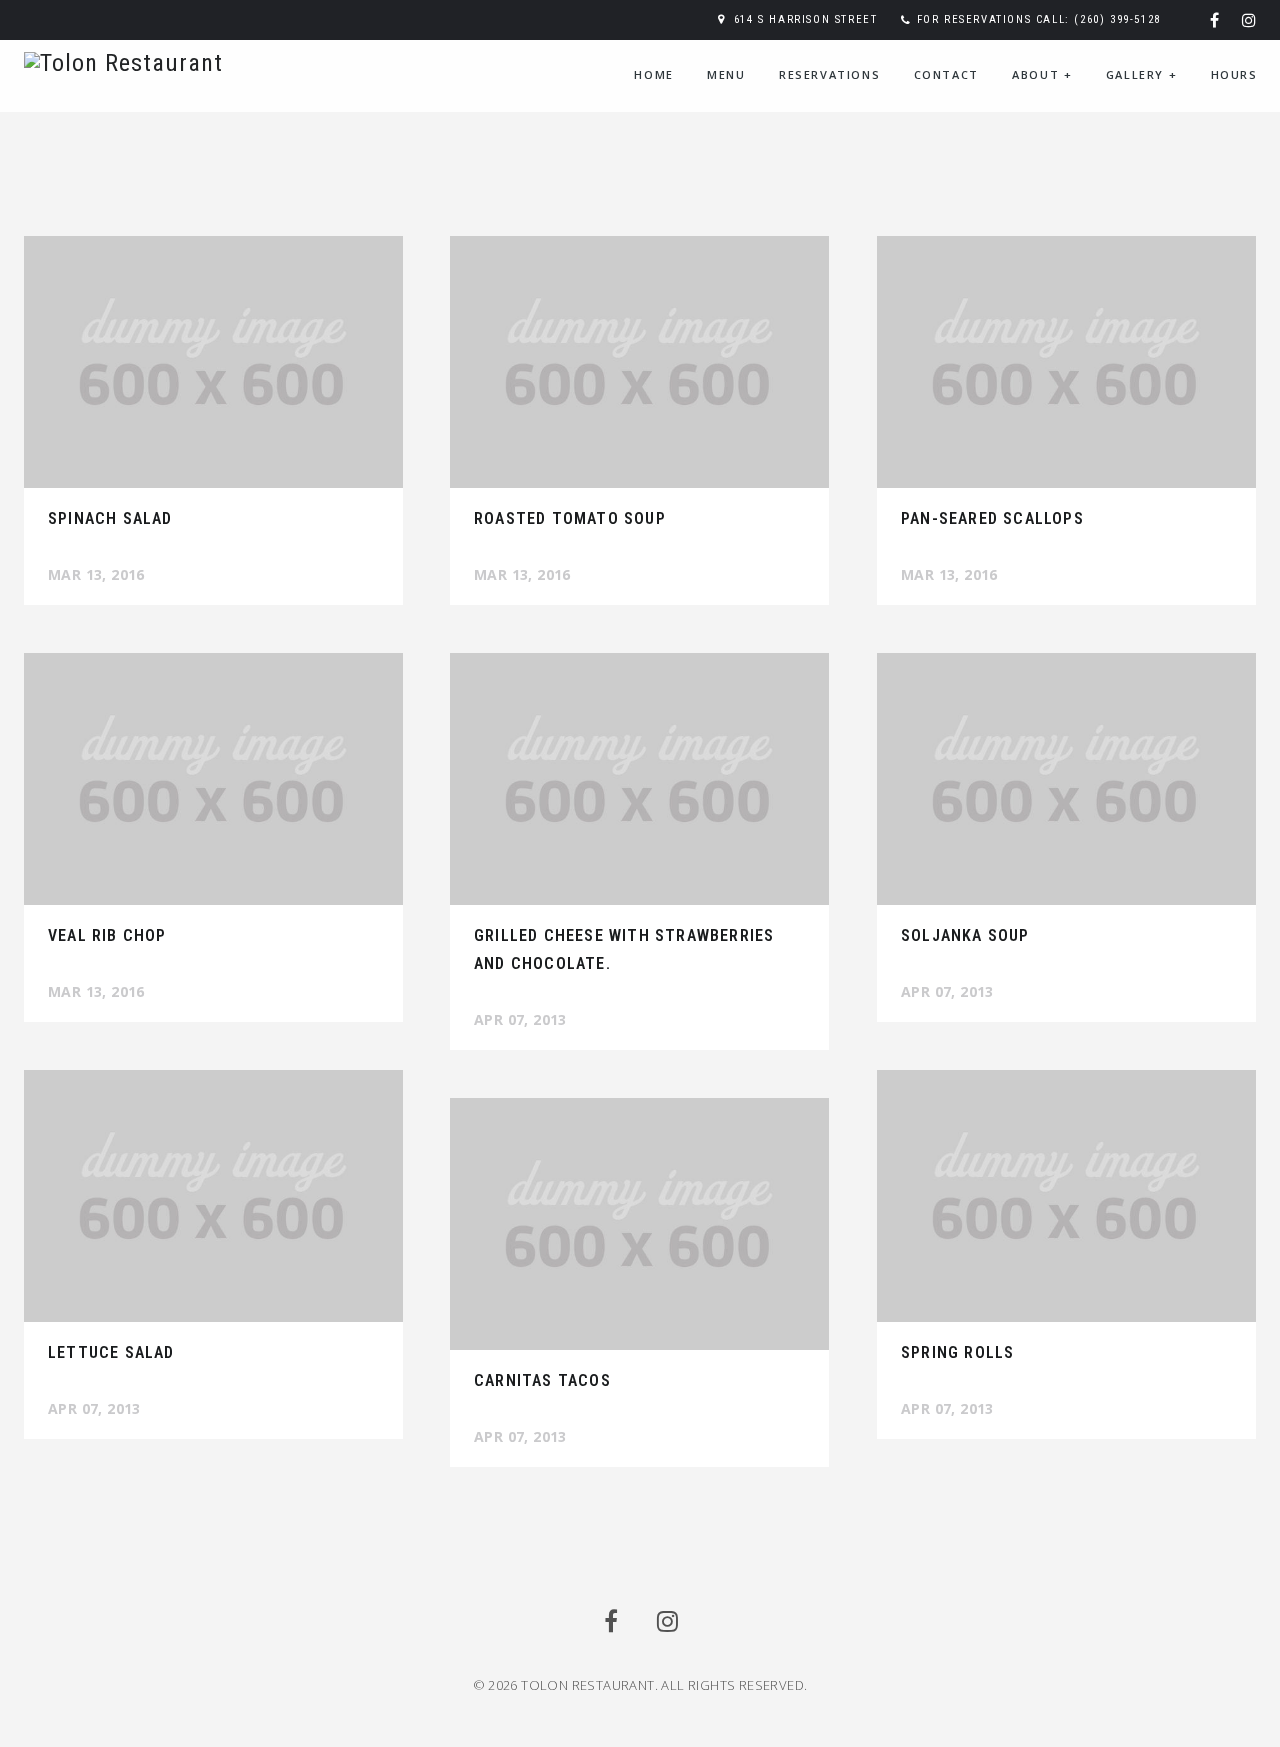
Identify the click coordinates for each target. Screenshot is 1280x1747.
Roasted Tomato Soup (570, 518)
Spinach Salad (110, 518)
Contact (946, 74)
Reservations (829, 74)
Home (653, 74)
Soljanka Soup (965, 935)
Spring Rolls (957, 1352)
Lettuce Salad (111, 1352)
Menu (726, 74)
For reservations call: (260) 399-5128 (1039, 19)
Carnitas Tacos (542, 1380)
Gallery (1141, 74)
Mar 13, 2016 (96, 574)
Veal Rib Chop (107, 935)
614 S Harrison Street (806, 19)
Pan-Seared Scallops (992, 518)
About (1042, 74)
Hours (1234, 74)
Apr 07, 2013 (520, 1019)
